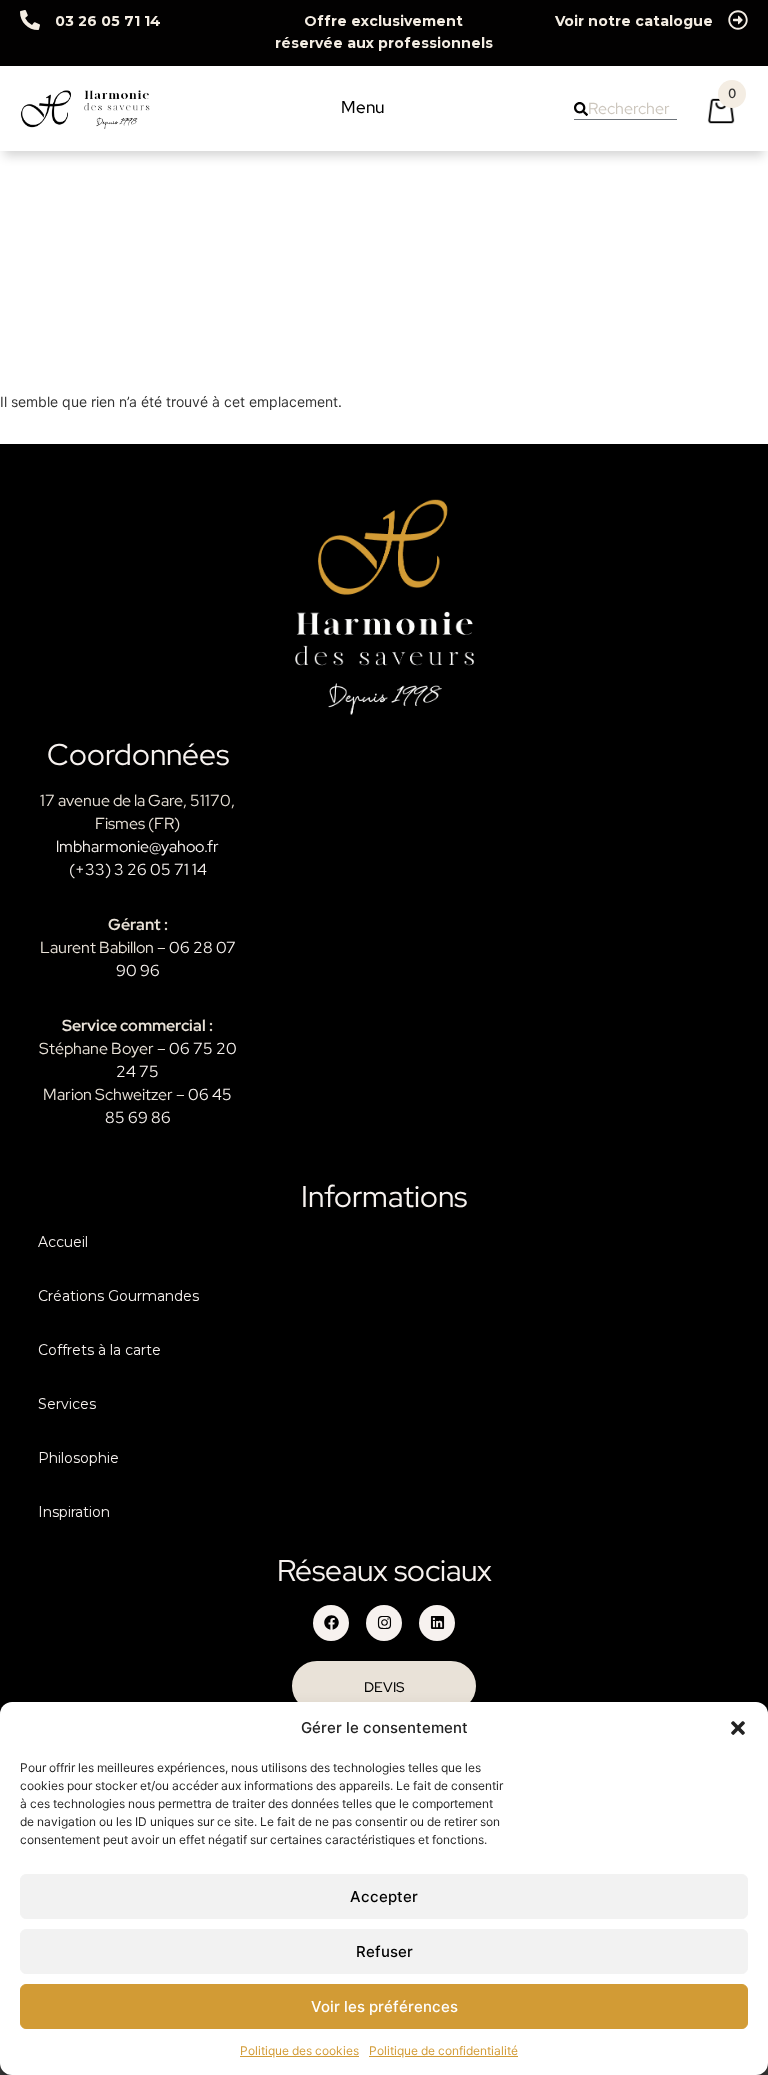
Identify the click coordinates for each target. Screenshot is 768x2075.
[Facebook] (331, 1623)
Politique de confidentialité (443, 2050)
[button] (738, 1728)
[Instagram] (384, 1623)
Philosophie (78, 1458)
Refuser (384, 1951)
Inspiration (74, 1512)
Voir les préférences (384, 2006)
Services (67, 1404)
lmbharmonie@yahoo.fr (137, 846)
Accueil (63, 1242)
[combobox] (625, 109)
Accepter (384, 1896)
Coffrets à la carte (99, 1350)
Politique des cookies (299, 2050)
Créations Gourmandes (118, 1296)
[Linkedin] (437, 1623)
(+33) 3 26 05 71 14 (138, 869)
